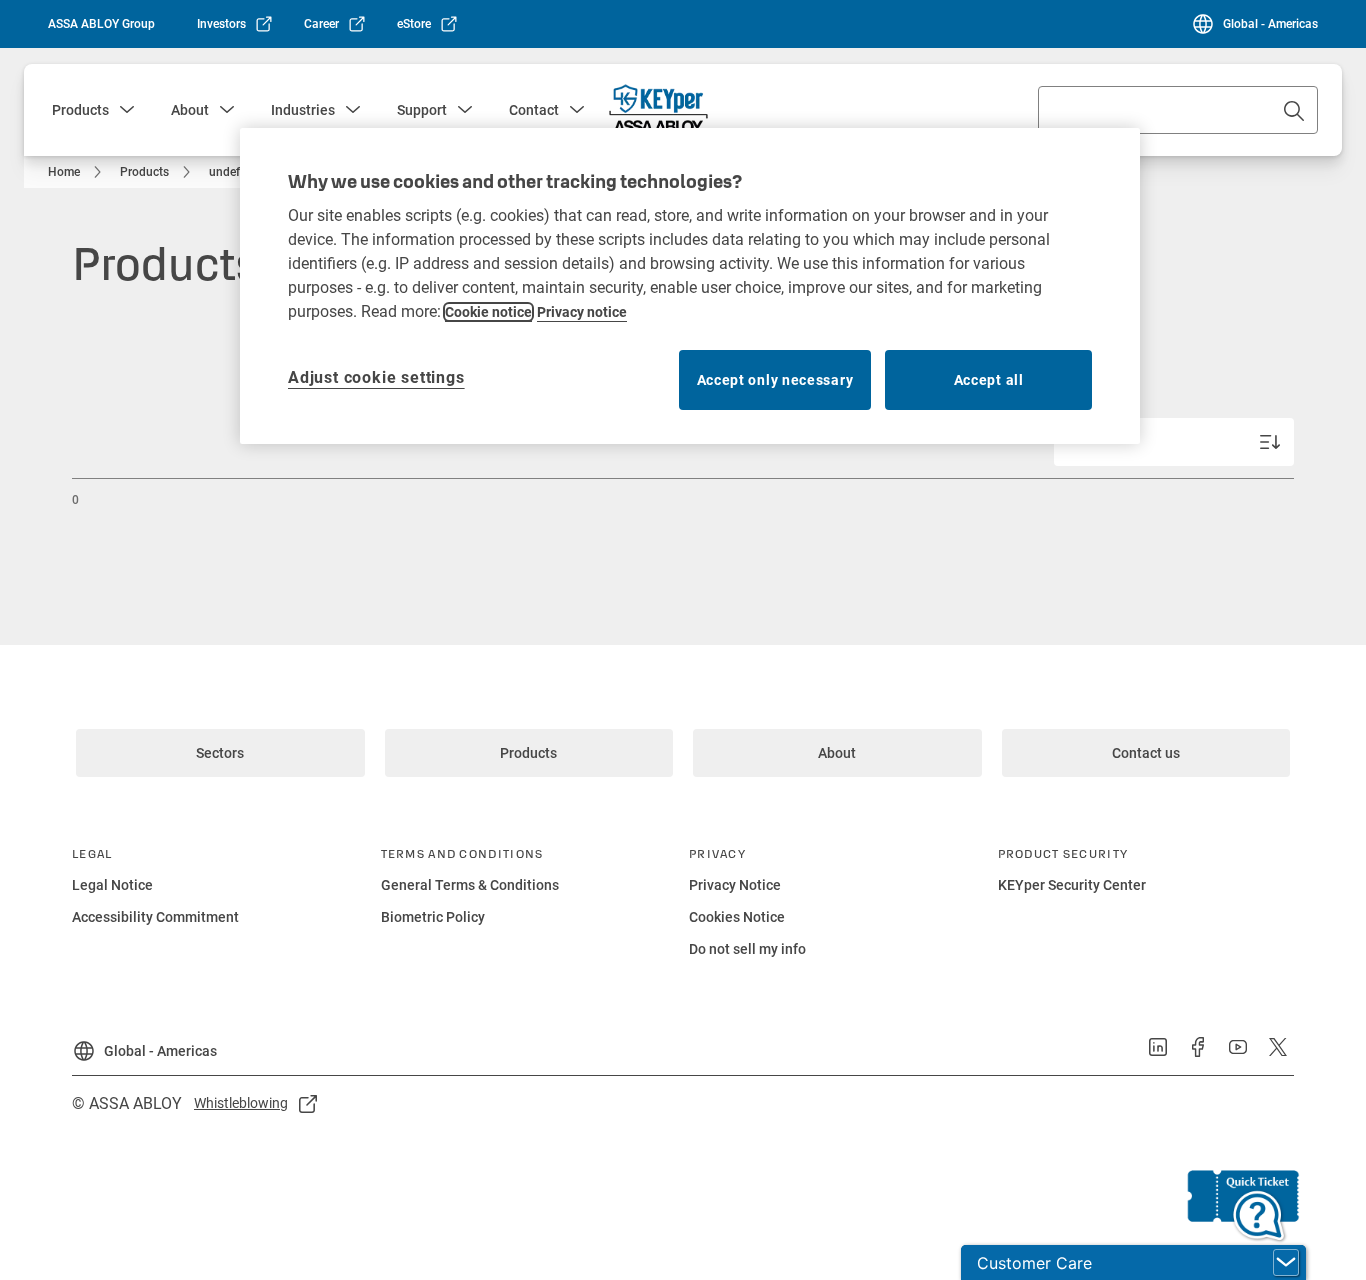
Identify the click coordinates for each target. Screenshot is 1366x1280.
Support (422, 110)
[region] (690, 286)
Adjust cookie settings (376, 377)
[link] (235, 24)
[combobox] (1178, 110)
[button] (127, 110)
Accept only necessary (775, 380)
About (190, 110)
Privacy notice (582, 312)
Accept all (989, 380)
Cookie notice (488, 312)
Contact (534, 110)
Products (80, 110)
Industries (303, 110)
